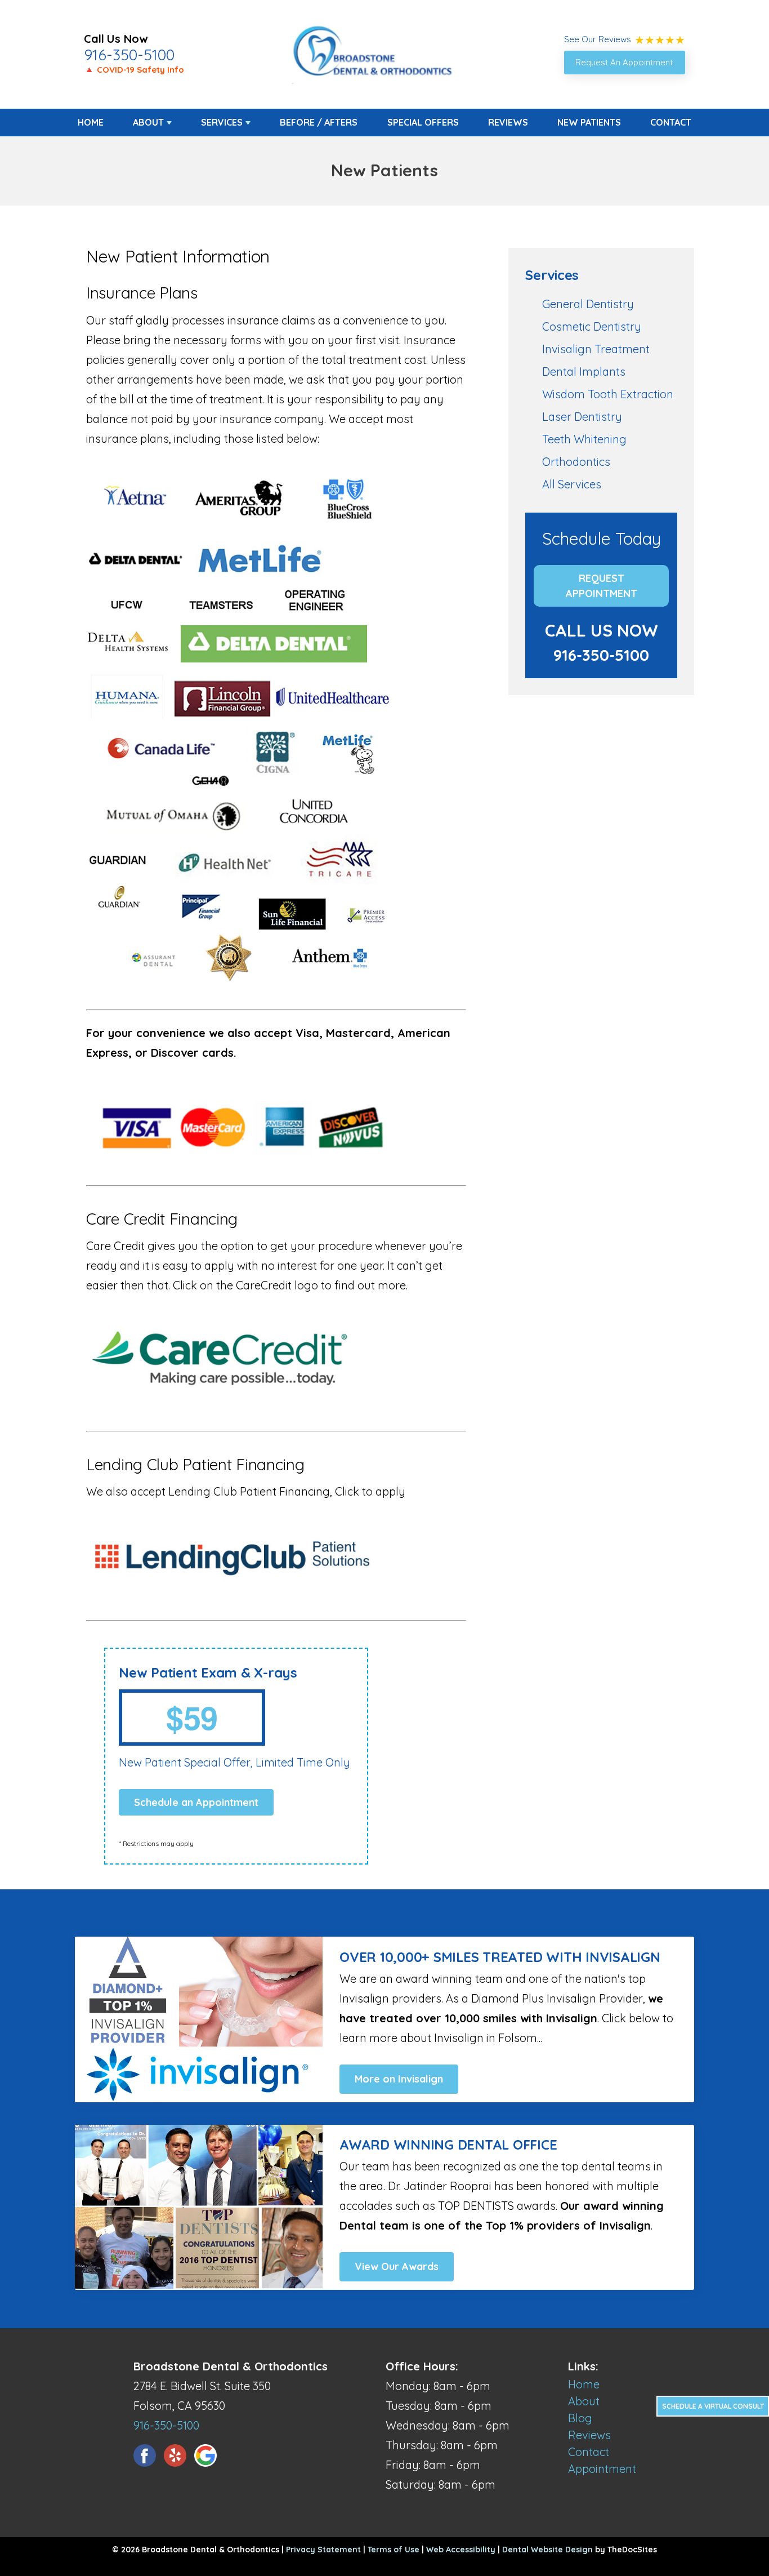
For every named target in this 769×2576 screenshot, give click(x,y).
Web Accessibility (461, 2550)
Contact (671, 122)
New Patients (589, 122)
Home (91, 122)
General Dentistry (588, 304)
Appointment (602, 2469)
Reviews (508, 122)
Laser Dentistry (582, 417)
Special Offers (423, 122)
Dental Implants (584, 372)
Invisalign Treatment (596, 349)
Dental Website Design (547, 2550)
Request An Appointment (624, 62)
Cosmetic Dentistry (592, 326)
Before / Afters (319, 122)
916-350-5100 (129, 55)
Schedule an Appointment (196, 1802)
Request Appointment (602, 586)
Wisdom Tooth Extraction (608, 394)
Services (222, 122)
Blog (580, 2418)
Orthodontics (576, 462)
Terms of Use (394, 2550)
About (148, 122)
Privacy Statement (323, 2550)
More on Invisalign (399, 2079)
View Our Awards (397, 2266)
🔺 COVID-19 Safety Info (134, 70)
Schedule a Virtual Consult (713, 2406)
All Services (572, 484)
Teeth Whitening (584, 439)
